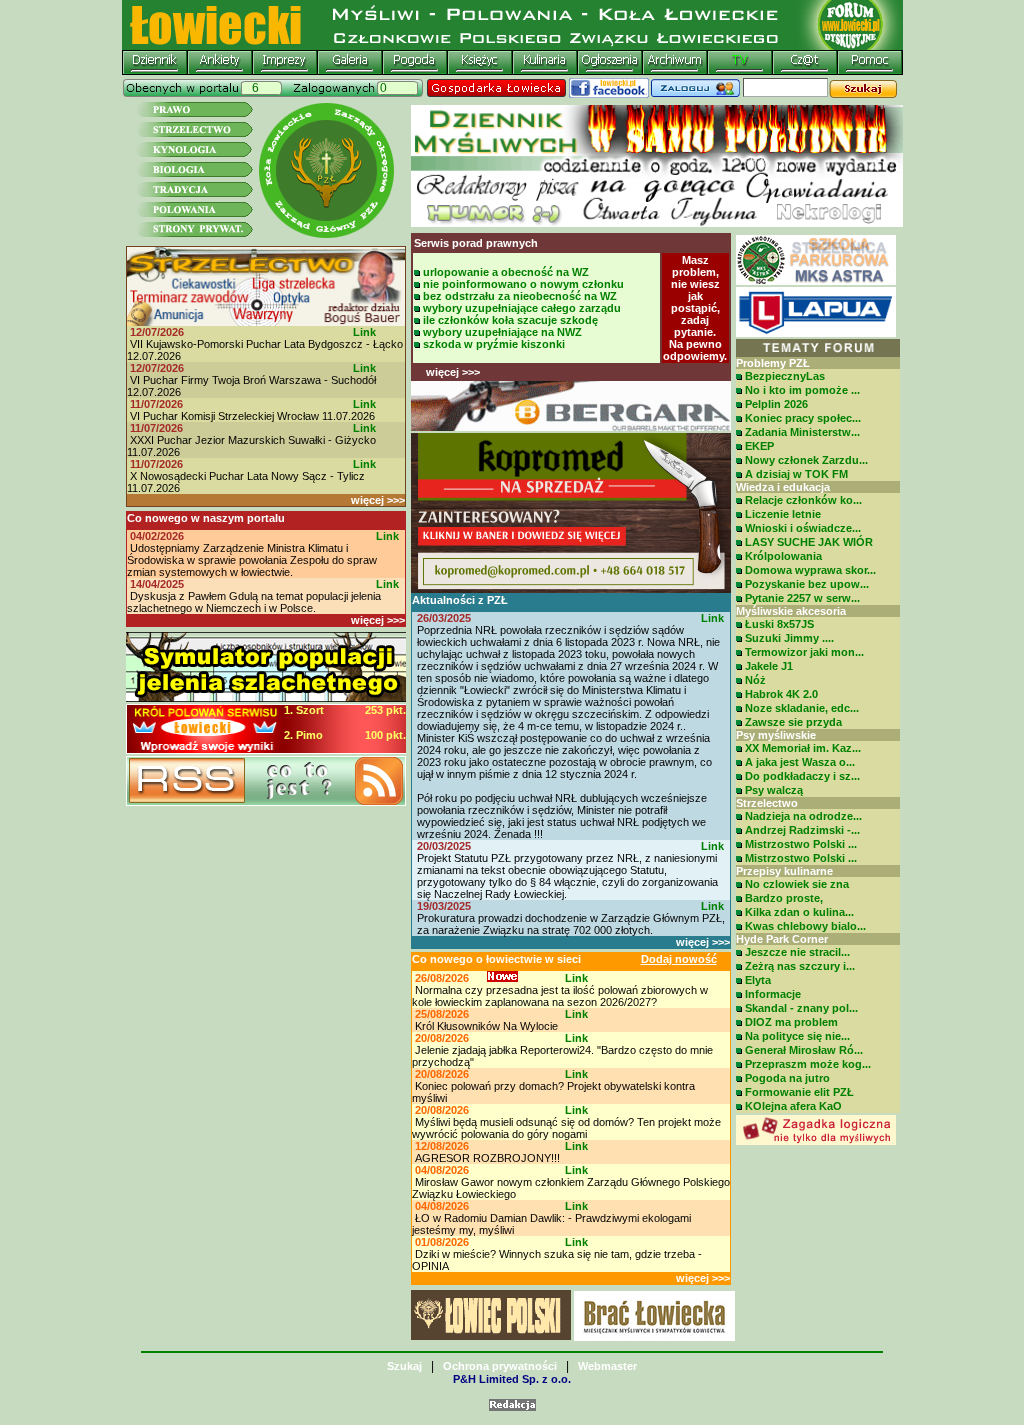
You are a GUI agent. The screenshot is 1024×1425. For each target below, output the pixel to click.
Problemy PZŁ (773, 363)
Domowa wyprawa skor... (810, 570)
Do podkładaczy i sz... (802, 776)
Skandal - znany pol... (801, 1008)
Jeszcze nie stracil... (797, 952)
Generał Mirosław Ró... (804, 1050)
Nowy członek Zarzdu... (806, 460)
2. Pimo (303, 735)
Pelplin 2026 (776, 404)
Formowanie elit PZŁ (799, 1092)
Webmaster (607, 1366)
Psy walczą (774, 790)
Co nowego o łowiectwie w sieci (496, 959)
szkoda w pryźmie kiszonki (494, 344)
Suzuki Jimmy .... (789, 638)
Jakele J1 (769, 666)
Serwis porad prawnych (476, 243)
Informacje (773, 994)
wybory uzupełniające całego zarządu (522, 308)
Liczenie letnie (783, 514)
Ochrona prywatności (500, 1366)
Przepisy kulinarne (784, 871)
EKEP (759, 446)
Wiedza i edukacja (783, 487)
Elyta (758, 980)
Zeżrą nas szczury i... (800, 966)
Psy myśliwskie (776, 735)
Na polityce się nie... (797, 1036)
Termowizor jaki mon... (804, 652)
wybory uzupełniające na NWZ (502, 332)
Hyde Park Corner (782, 939)
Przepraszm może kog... (808, 1064)
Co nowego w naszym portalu (206, 518)
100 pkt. (385, 735)
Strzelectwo (767, 803)
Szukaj (404, 1366)
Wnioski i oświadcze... (803, 528)
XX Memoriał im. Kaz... (803, 748)
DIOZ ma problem (791, 1022)
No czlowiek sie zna (797, 884)
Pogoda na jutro (787, 1078)
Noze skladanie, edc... (802, 708)
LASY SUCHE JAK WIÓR (809, 542)
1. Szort (304, 710)
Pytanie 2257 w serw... (802, 598)
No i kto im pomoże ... (802, 390)
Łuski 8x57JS (779, 624)
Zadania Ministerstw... (802, 432)
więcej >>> (378, 500)
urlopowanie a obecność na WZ (506, 272)
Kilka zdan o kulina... (799, 912)
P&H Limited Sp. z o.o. (512, 1379)
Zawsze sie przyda (793, 722)
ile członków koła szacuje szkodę (510, 320)
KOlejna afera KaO (793, 1106)
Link (364, 332)
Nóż (755, 680)
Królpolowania (783, 556)
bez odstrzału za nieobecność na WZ (520, 296)
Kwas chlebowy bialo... (805, 926)
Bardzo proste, (784, 898)
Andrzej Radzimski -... (802, 830)
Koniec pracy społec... (803, 418)
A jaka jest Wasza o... (800, 762)
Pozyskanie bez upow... (807, 584)
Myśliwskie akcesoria (791, 611)
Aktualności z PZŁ (460, 600)
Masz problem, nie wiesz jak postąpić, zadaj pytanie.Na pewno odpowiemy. (695, 308)
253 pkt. (385, 710)
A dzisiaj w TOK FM (796, 474)
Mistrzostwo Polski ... (801, 844)
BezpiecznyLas (785, 376)
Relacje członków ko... (803, 500)
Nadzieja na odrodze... (803, 816)
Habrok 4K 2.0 (781, 694)
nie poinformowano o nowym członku (523, 284)
